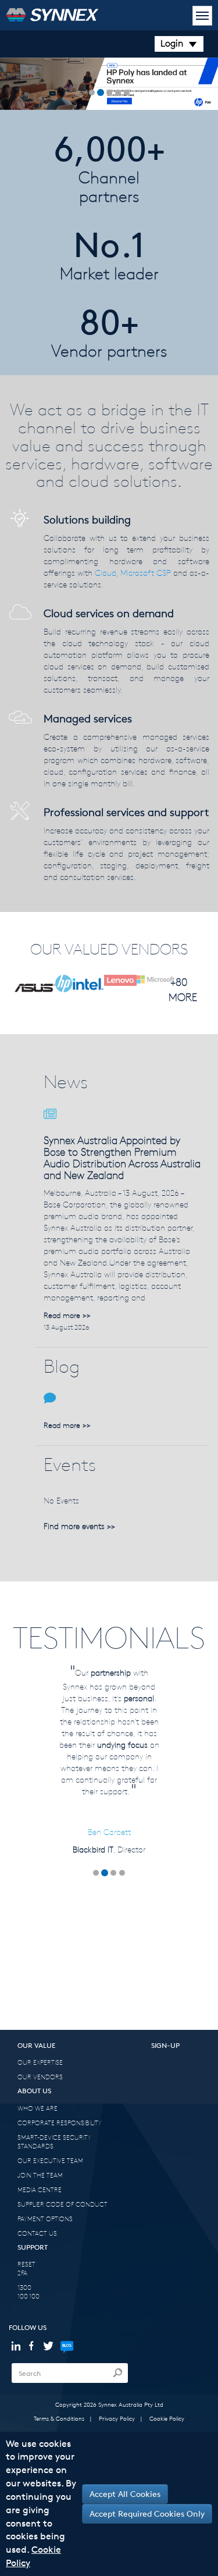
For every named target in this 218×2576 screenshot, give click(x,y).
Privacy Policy (117, 2418)
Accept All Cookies (125, 2494)
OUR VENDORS (40, 2077)
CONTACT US (37, 2233)
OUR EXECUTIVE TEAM (50, 2160)
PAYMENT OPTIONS (45, 2219)
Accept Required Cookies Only (147, 2513)
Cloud (106, 573)
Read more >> (67, 1315)
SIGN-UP (165, 2045)
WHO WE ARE (37, 2108)
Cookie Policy (167, 2418)
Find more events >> (79, 1526)
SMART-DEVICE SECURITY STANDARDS (54, 2142)
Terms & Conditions (59, 2418)
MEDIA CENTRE (40, 2190)
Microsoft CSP (146, 573)
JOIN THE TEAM (40, 2175)
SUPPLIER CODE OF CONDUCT (62, 2204)
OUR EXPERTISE (40, 2062)
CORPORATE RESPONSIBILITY (60, 2123)
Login (172, 43)
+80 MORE (179, 989)
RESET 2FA (26, 2268)
